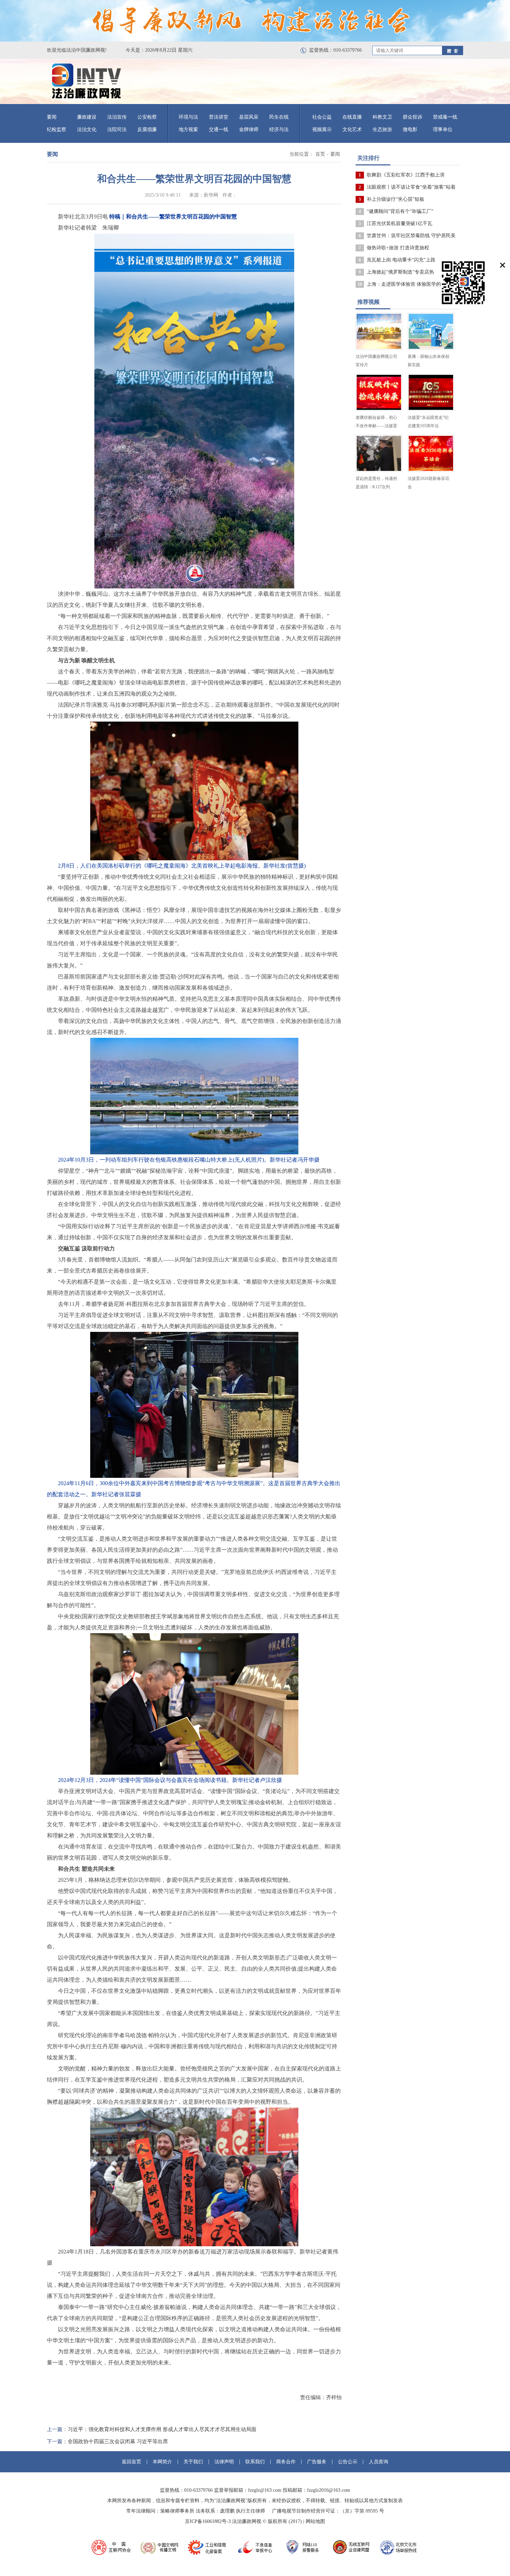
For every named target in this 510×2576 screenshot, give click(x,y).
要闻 (52, 117)
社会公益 (322, 117)
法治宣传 (117, 117)
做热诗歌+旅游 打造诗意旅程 (398, 248)
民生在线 (279, 117)
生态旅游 (382, 130)
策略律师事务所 (177, 2511)
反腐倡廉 (147, 130)
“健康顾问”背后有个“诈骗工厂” (400, 211)
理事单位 (443, 130)
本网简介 (162, 2462)
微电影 (410, 130)
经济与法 (279, 130)
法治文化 (87, 130)
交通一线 (219, 130)
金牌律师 (249, 130)
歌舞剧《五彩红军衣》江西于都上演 (406, 175)
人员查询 (379, 2462)
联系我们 (255, 2462)
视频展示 (322, 130)
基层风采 (249, 117)
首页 (320, 154)
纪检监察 (57, 130)
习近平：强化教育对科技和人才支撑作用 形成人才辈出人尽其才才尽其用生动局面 (162, 2429)
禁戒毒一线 (445, 117)
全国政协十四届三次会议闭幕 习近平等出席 (118, 2441)
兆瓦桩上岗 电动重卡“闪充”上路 (401, 260)
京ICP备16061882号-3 (208, 2521)
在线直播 (352, 117)
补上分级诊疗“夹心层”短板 (396, 199)
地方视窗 (188, 130)
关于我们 (193, 2462)
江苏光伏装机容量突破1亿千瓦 (399, 223)
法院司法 (117, 130)
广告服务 (317, 2462)
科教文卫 (382, 117)
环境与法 (188, 117)
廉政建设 (87, 117)
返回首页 (131, 2462)
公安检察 (147, 117)
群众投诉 (413, 117)
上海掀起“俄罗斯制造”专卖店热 (400, 272)
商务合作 (286, 2462)
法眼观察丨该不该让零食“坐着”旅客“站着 (411, 187)
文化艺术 (352, 130)
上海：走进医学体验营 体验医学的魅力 (409, 284)
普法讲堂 (219, 117)
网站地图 (315, 2521)
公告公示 (348, 2462)
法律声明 (224, 2462)
